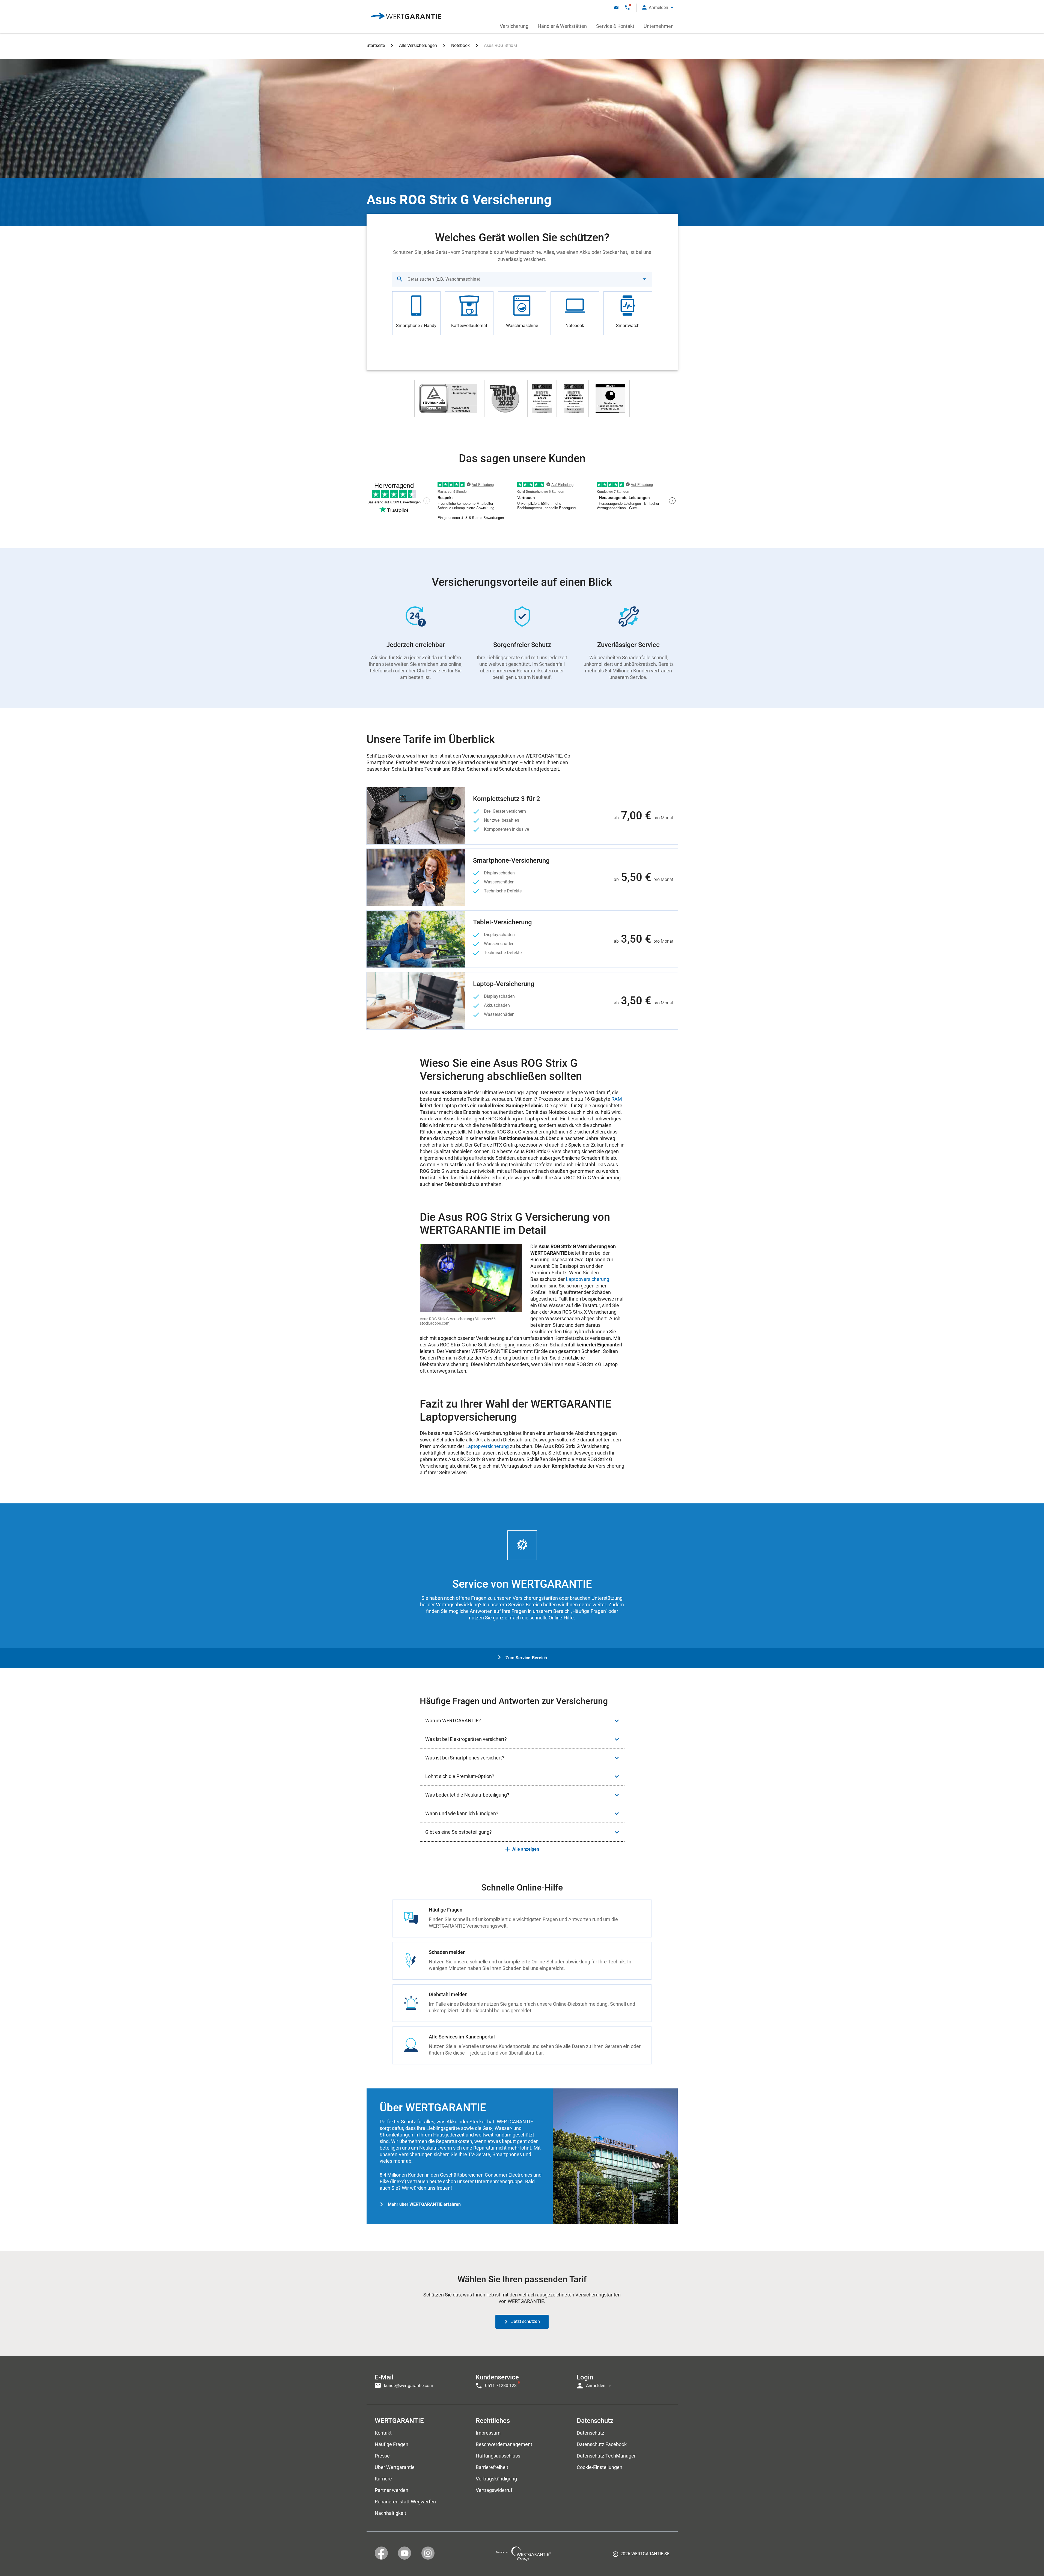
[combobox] (522, 279)
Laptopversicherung (588, 1279)
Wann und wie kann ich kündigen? (462, 1813)
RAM (617, 1099)
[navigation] (522, 2380)
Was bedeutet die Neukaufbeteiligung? (467, 1795)
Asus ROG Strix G (501, 45)
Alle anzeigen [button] (526, 1849)
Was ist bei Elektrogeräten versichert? (466, 1739)
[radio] (417, 313)
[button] (658, 8)
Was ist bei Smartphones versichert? (465, 1758)
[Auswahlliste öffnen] (644, 279)
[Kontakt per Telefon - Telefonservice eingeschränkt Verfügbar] (627, 8)
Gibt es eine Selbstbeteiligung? (459, 1832)
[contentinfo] (641, 2556)
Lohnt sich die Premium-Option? (460, 1776)
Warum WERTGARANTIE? (453, 1721)
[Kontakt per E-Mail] (616, 8)
